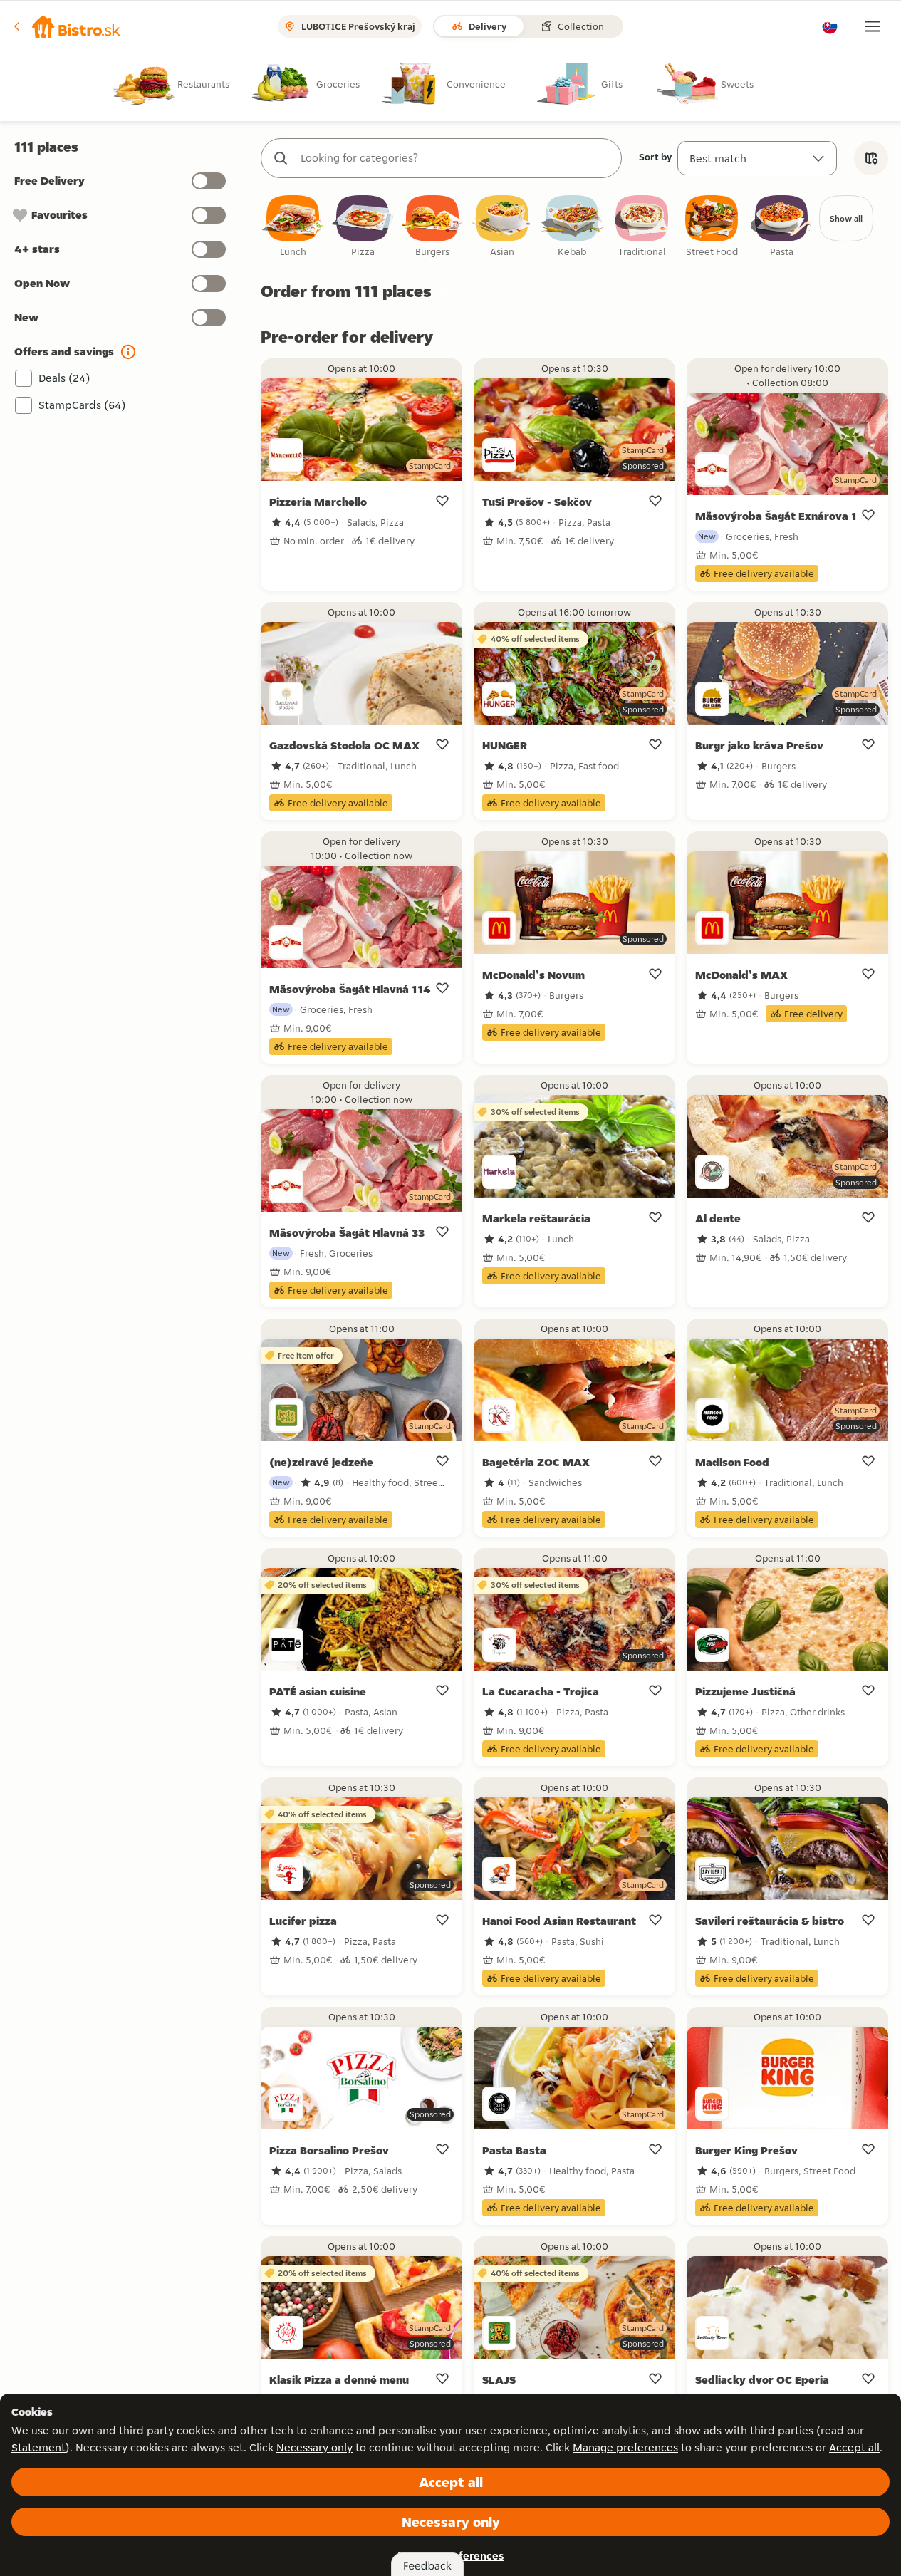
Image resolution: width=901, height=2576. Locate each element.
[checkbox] (293, 227)
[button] (67, 26)
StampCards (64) (82, 405)
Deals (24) (64, 378)
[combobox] (455, 158)
